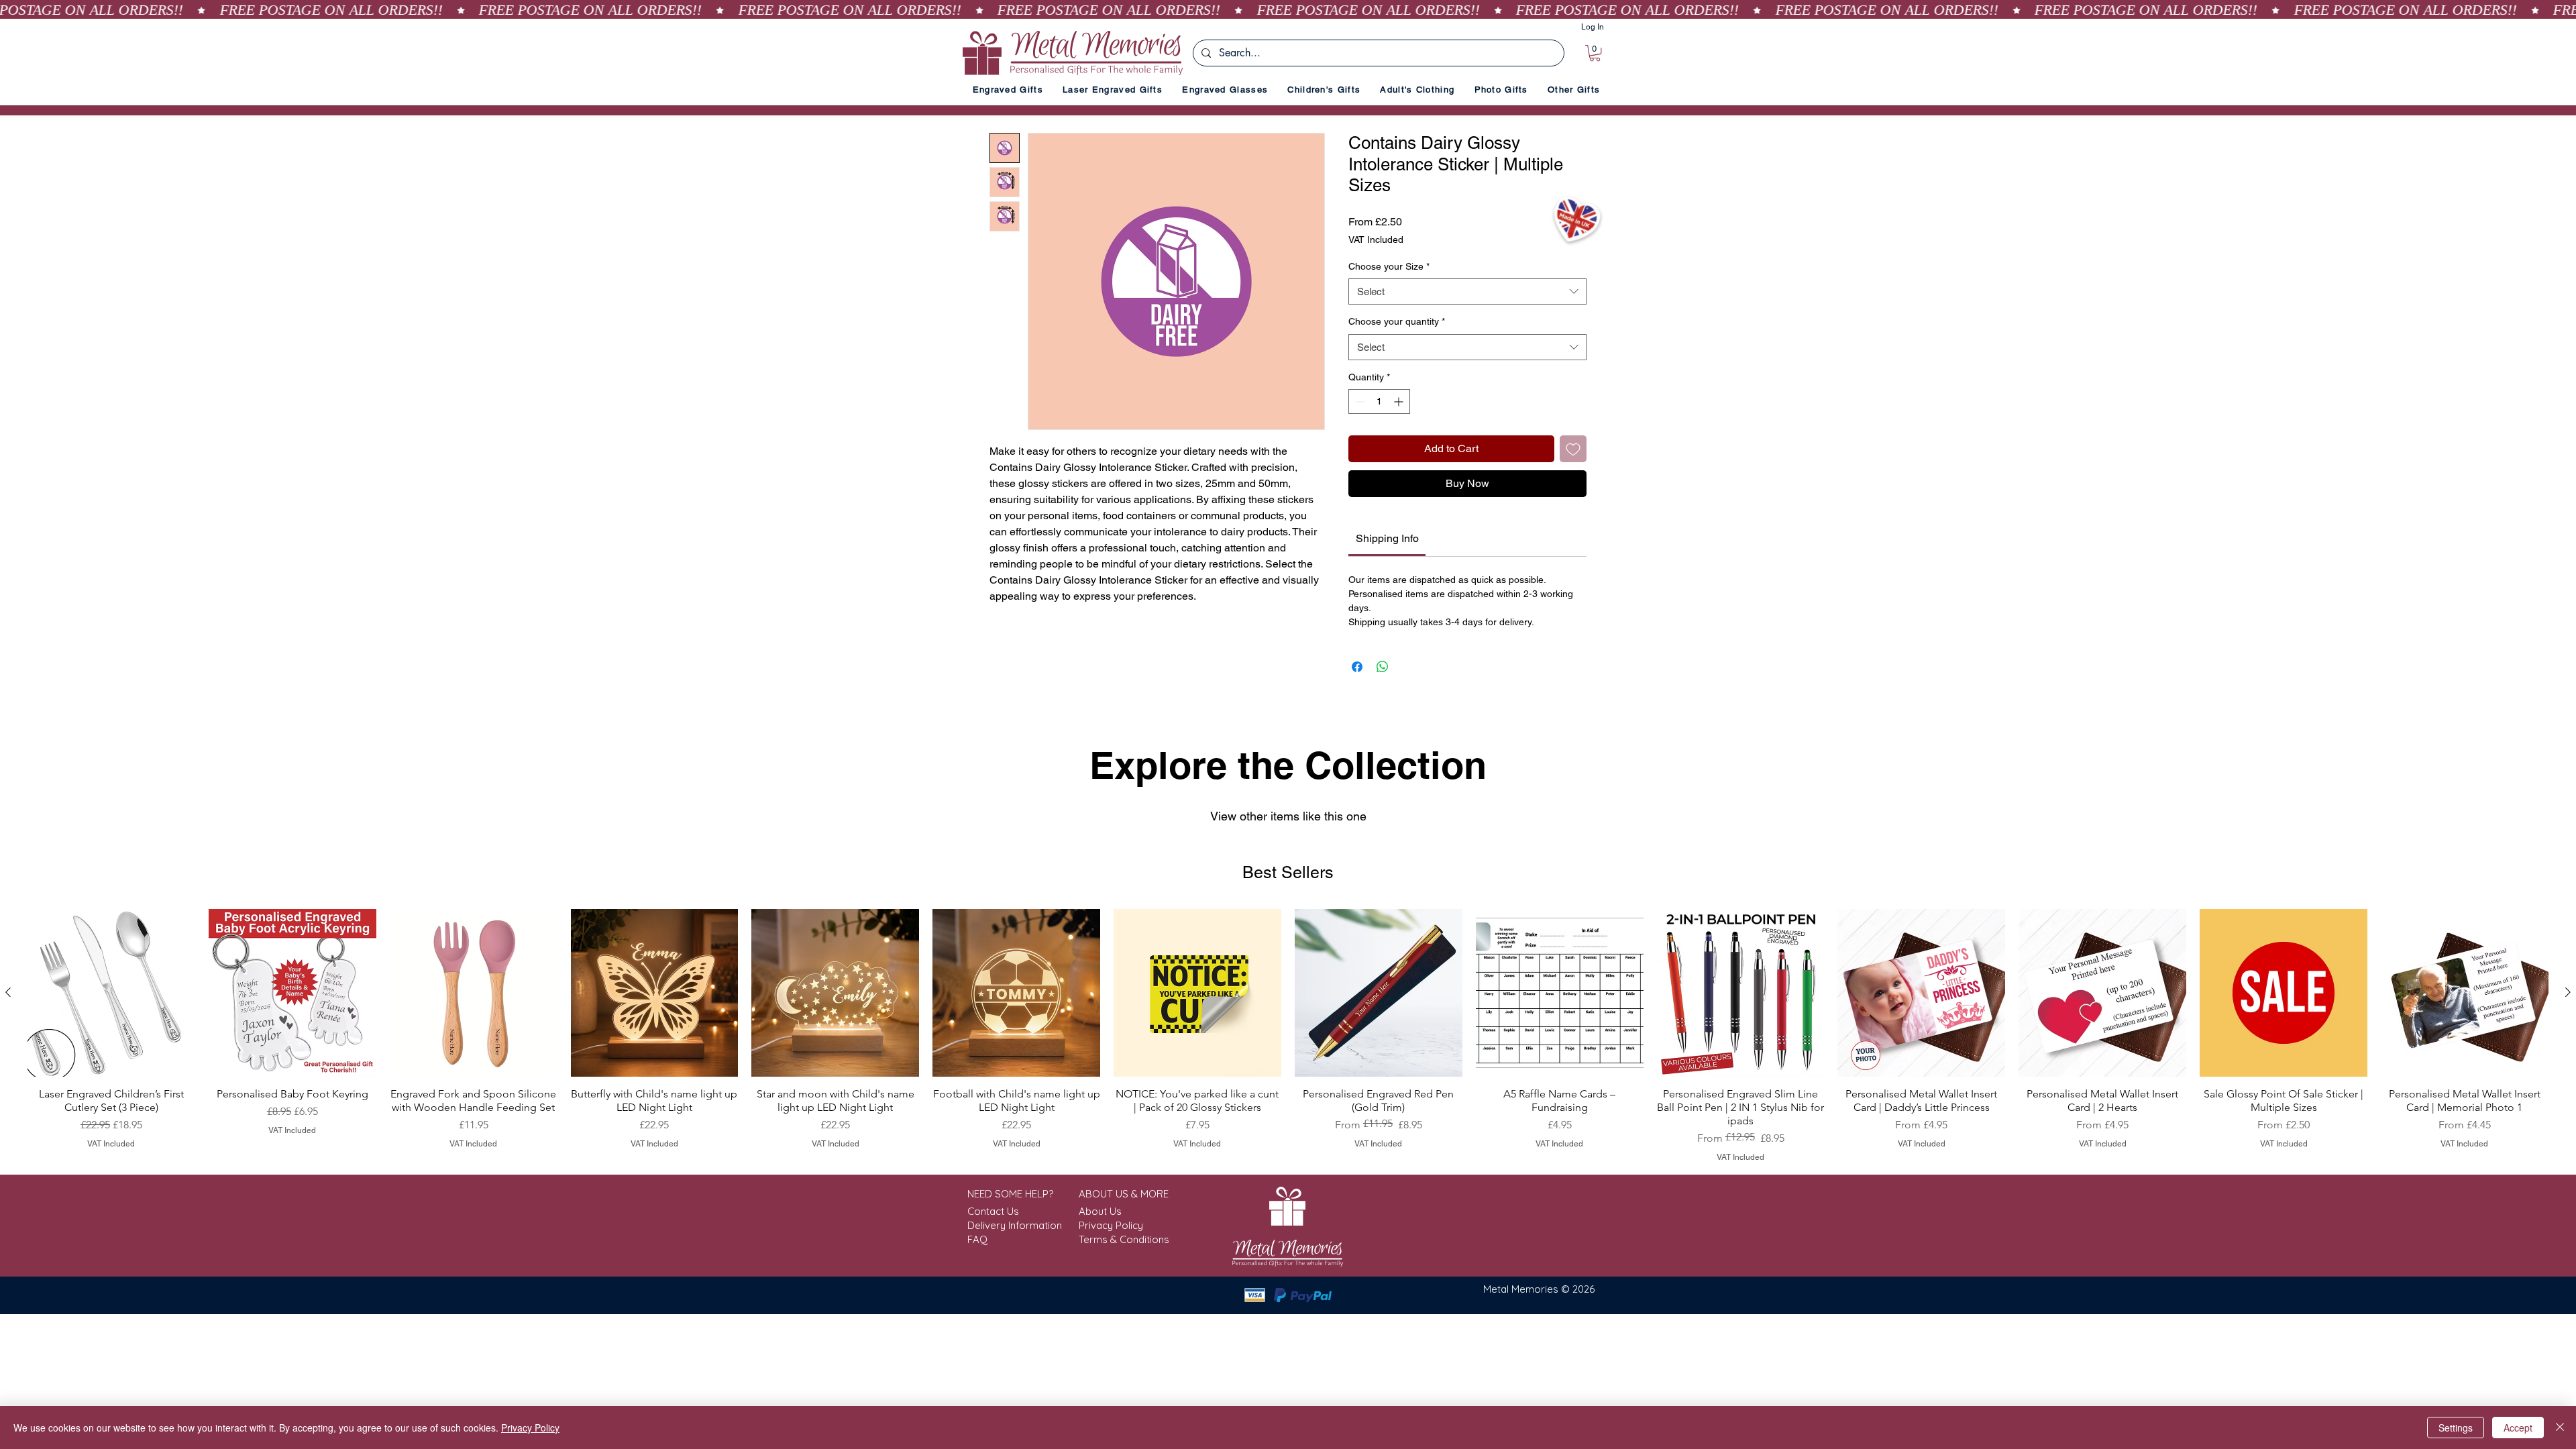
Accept (2518, 1428)
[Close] (2560, 1428)
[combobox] (1467, 291)
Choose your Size (1389, 266)
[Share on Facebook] (1357, 667)
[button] (1595, 53)
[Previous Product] (8, 992)
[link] (1387, 538)
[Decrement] (1359, 401)
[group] (1288, 1036)
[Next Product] (2568, 992)
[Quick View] (111, 993)
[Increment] (1400, 401)
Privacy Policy (530, 1428)
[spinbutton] (1379, 401)
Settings (2456, 1428)
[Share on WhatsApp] (1383, 667)
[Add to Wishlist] (1573, 449)
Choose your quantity (1397, 321)
